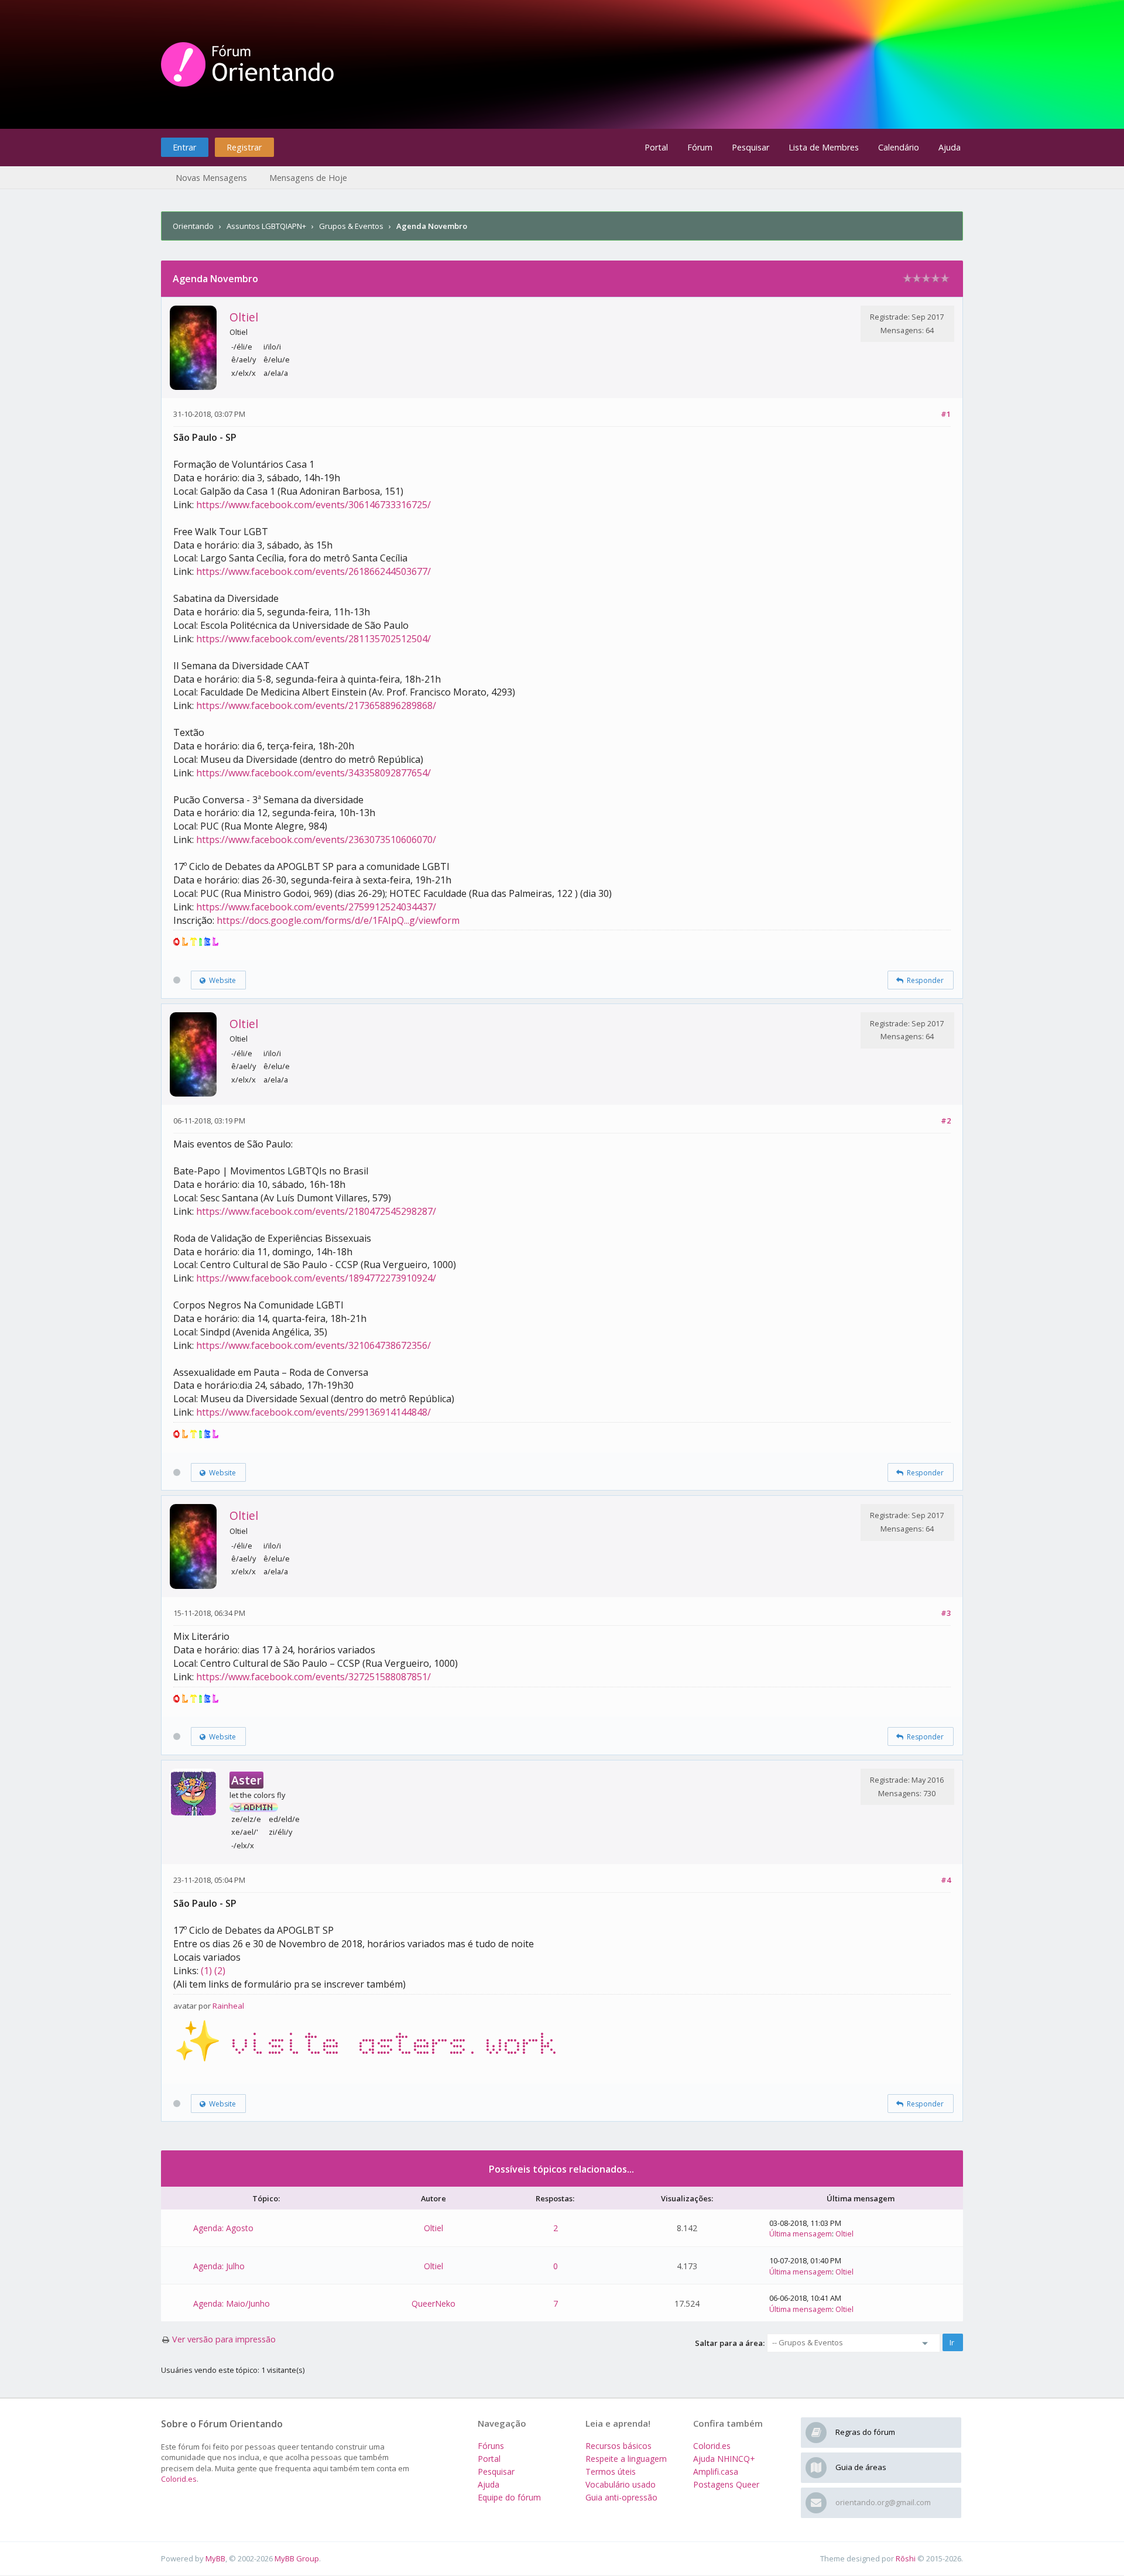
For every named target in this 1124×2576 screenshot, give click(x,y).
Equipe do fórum (509, 2497)
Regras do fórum (865, 2432)
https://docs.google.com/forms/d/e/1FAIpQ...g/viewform (338, 920)
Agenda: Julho (219, 2266)
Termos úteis (611, 2471)
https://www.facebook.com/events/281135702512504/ (313, 639)
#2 (946, 1121)
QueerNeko (434, 2303)
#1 (946, 414)
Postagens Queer (726, 2484)
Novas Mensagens (211, 178)
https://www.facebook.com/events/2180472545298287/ (316, 1211)
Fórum (700, 147)
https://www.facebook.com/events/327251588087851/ (313, 1677)
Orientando (193, 226)
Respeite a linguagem (626, 2459)
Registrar (244, 147)
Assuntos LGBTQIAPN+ (266, 226)
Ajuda (950, 147)
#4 (946, 1880)
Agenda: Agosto (223, 2228)
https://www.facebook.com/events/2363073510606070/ (316, 840)
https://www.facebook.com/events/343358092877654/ (313, 773)
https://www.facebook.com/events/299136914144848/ (313, 1412)
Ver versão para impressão (224, 2339)
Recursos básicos (618, 2446)
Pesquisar (751, 147)
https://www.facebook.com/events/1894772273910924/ (316, 1278)
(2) (220, 1971)
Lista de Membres (824, 147)
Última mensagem (801, 2234)
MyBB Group (297, 2558)
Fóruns (491, 2446)
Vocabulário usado (621, 2484)
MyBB (215, 2558)
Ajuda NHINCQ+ (724, 2459)
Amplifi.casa (716, 2471)
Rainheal (228, 2006)
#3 (946, 1613)
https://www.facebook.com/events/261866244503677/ (313, 571)
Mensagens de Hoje (308, 178)
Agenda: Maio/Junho (232, 2303)
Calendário (899, 147)
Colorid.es (179, 2479)
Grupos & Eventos (351, 226)
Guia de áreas (861, 2467)
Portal (656, 147)
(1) (206, 1971)
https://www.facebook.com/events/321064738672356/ (313, 1345)
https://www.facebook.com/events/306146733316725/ (313, 505)
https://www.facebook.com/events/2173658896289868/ (316, 705)
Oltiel (244, 317)
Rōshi (906, 2558)
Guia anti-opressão (621, 2497)
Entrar (184, 147)
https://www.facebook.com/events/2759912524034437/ (316, 907)
